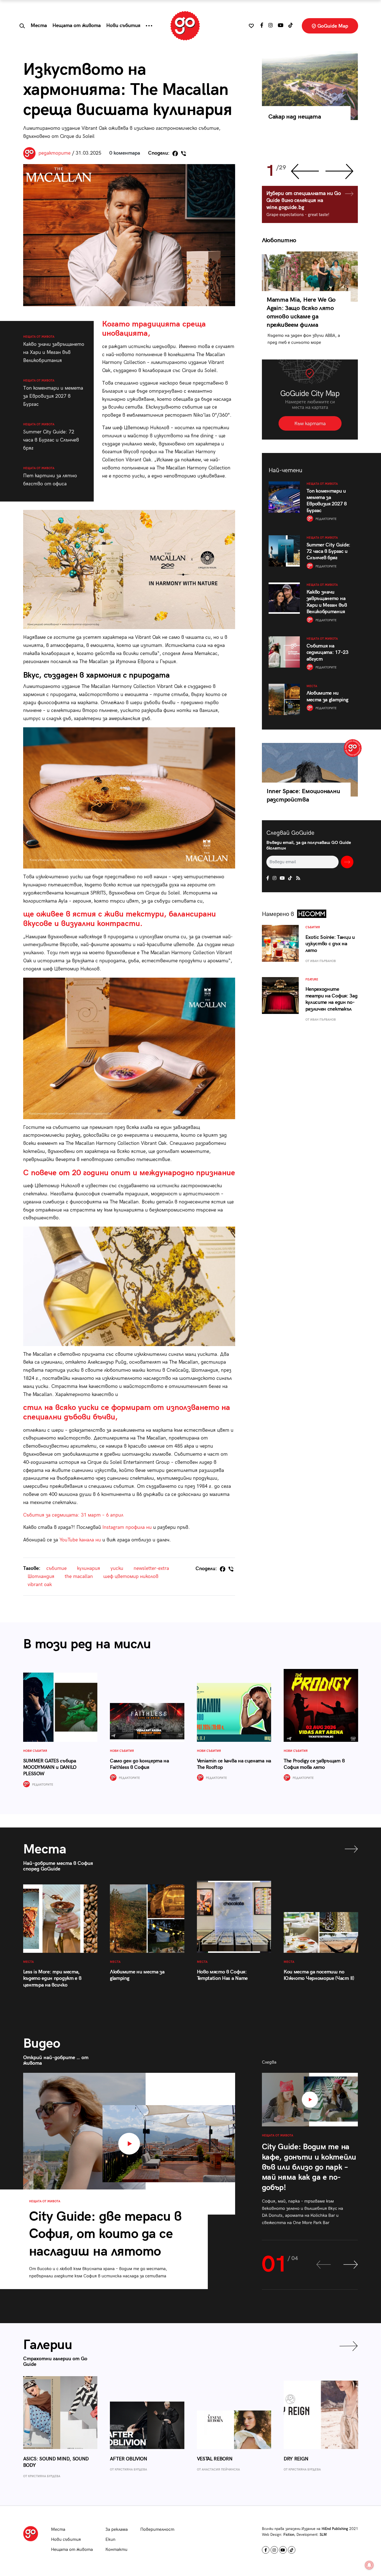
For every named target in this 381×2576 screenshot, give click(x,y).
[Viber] (184, 153)
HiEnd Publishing (335, 2529)
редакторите (55, 153)
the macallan (79, 1576)
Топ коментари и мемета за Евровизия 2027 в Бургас (53, 393)
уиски (117, 1568)
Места (39, 26)
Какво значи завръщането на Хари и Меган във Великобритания (54, 349)
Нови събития (123, 26)
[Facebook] (175, 153)
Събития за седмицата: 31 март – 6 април (73, 1515)
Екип (110, 2540)
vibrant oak (40, 1585)
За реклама (117, 2530)
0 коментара (125, 153)
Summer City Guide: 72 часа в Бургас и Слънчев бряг (51, 437)
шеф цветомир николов (131, 1576)
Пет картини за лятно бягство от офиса (50, 477)
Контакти (116, 2550)
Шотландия (41, 1576)
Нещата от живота (77, 26)
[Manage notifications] (369, 2565)
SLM (323, 2535)
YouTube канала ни (80, 1540)
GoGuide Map (332, 26)
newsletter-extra (151, 1568)
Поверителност (157, 2530)
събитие (56, 1568)
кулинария (89, 1568)
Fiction (289, 2535)
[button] (149, 26)
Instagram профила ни (127, 1527)
